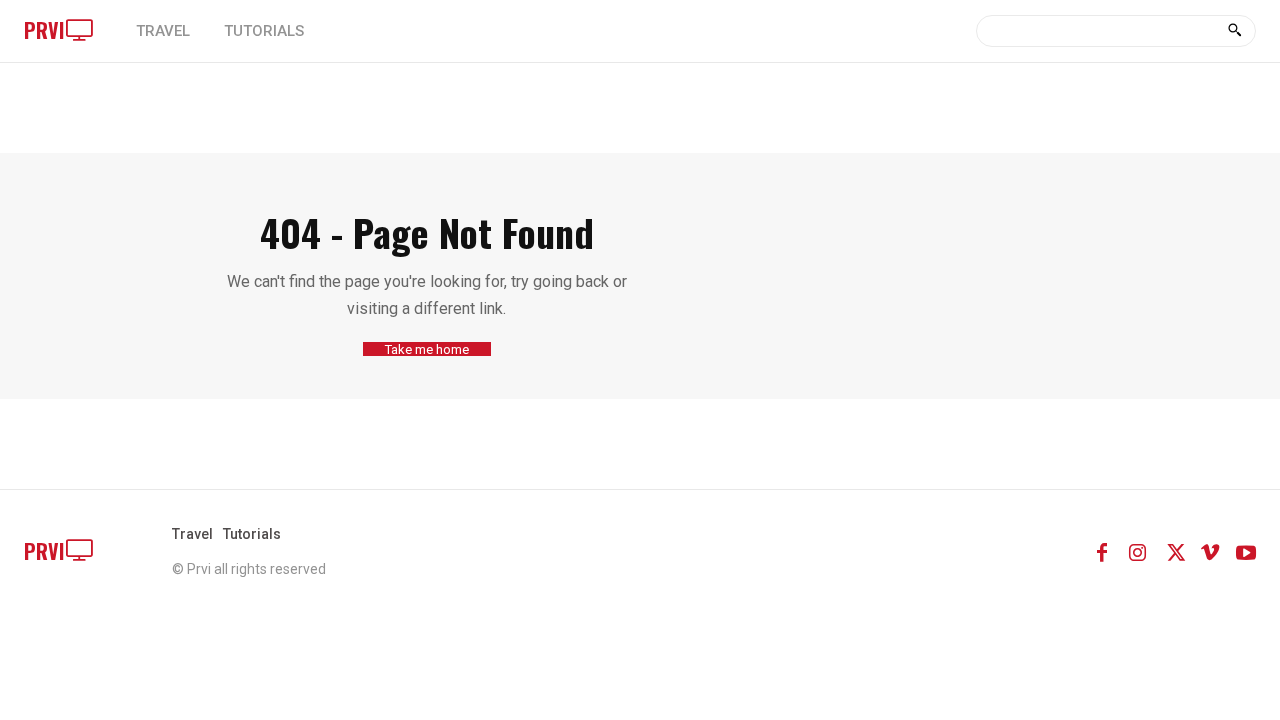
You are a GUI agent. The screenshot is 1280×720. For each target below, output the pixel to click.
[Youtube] (1246, 551)
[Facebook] (1102, 551)
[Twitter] (1174, 551)
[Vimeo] (1210, 551)
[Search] (1234, 31)
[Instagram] (1138, 551)
